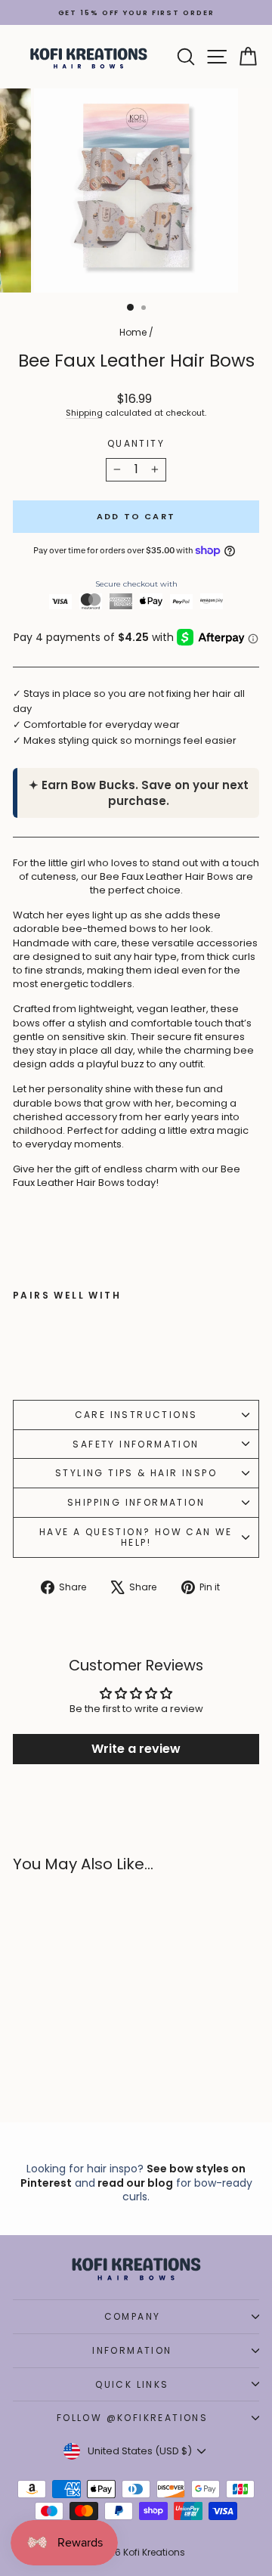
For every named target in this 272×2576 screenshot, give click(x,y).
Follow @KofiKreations (132, 2418)
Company (133, 2316)
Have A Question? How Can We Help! (136, 1537)
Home (133, 332)
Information (132, 2350)
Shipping (84, 413)
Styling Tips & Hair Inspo (136, 1473)
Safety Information (136, 1444)
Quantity (136, 444)
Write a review (136, 1749)
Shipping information (136, 1502)
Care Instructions (136, 1415)
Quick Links (132, 2384)
